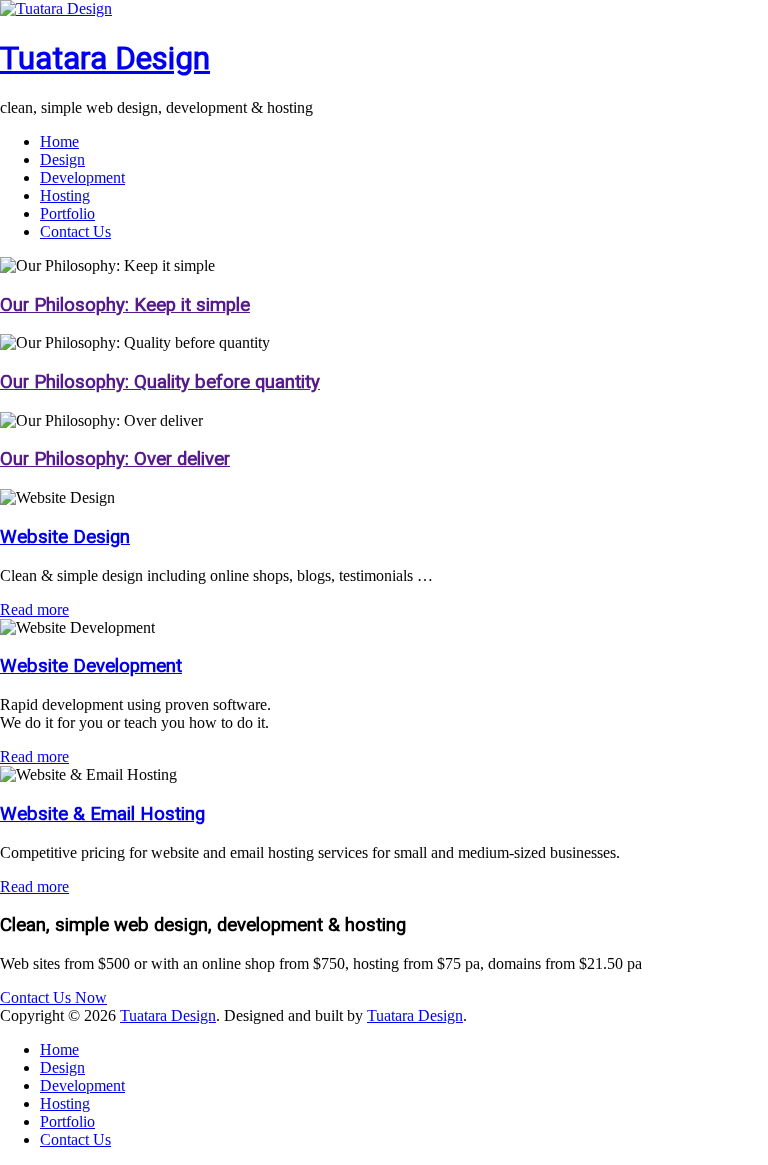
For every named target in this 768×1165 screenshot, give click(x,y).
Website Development (91, 666)
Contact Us (75, 231)
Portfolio (67, 213)
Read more (34, 609)
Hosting (65, 195)
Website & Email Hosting (102, 814)
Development (82, 177)
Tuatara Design (105, 58)
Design (62, 159)
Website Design (65, 537)
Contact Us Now (53, 997)
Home (59, 141)
